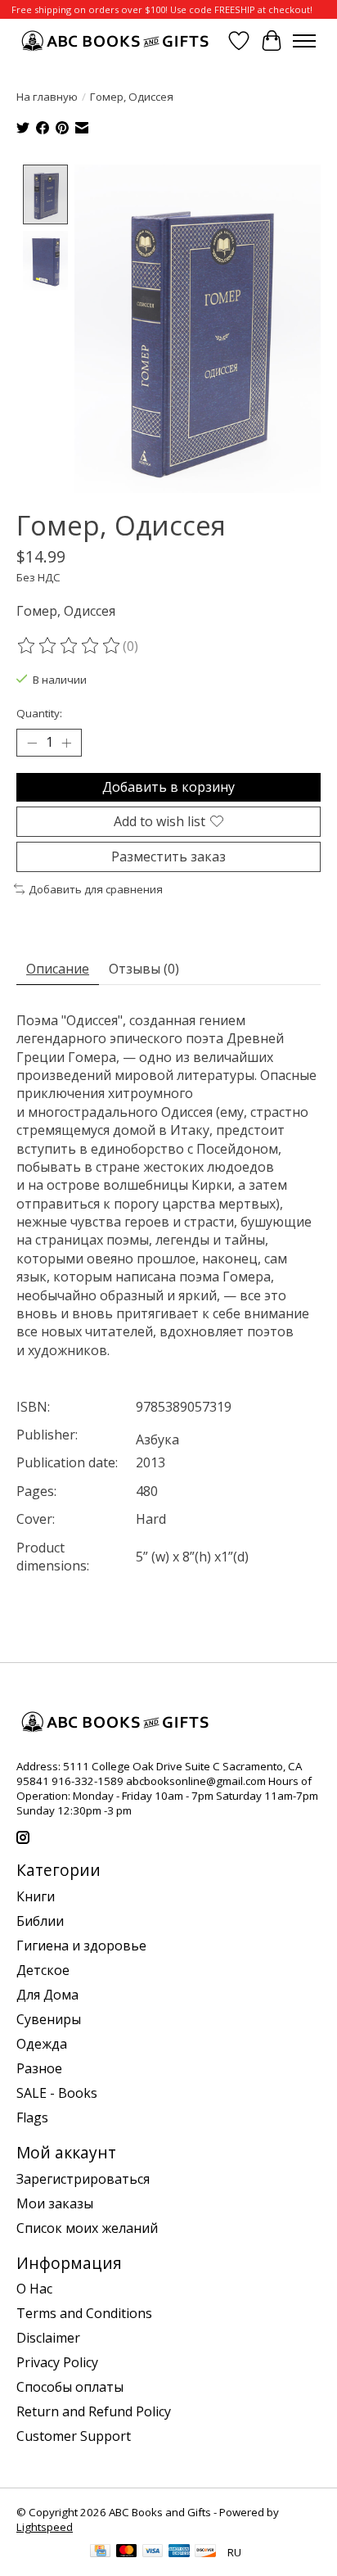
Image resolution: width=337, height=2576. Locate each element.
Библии (40, 1921)
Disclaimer (48, 2338)
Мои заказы (55, 2203)
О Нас (34, 2289)
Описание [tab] (58, 969)
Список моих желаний (87, 2228)
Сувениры (49, 2019)
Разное (39, 2068)
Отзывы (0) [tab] (144, 969)
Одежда (42, 2044)
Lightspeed (45, 2527)
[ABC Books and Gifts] (117, 41)
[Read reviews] (70, 646)
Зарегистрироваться (83, 2179)
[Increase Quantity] (66, 743)
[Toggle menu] (304, 41)
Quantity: (39, 713)
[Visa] (153, 2552)
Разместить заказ (168, 856)
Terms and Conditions (84, 2313)
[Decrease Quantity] (32, 743)
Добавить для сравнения (96, 889)
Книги (36, 1896)
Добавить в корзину (168, 787)
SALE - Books (57, 2093)
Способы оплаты (70, 2387)
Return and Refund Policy (94, 2411)
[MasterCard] (127, 2552)
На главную (47, 97)
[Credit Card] (100, 2552)
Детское (43, 1970)
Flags (32, 2117)
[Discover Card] (205, 2552)
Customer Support (74, 2436)
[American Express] (179, 2552)
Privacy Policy (57, 2362)
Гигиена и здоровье (81, 1946)
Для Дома (47, 1995)
